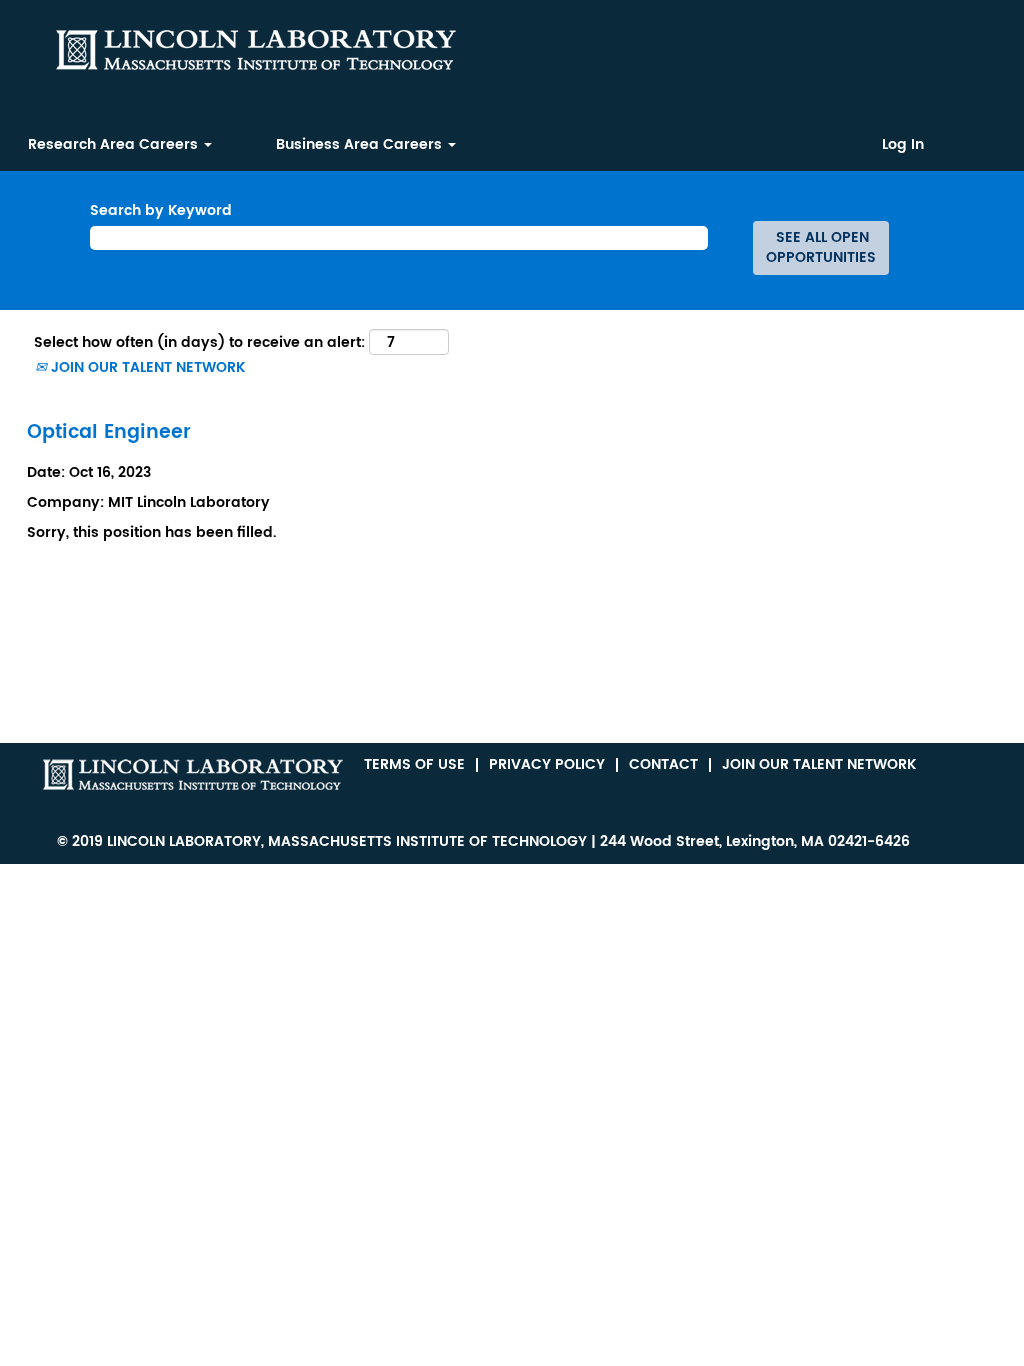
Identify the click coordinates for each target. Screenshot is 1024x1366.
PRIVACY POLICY (547, 764)
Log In (903, 145)
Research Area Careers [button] (115, 144)
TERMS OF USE (414, 764)
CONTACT (663, 764)
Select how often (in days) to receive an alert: (199, 343)
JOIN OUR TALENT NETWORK (146, 367)
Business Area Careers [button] (361, 144)
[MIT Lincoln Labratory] (193, 774)
